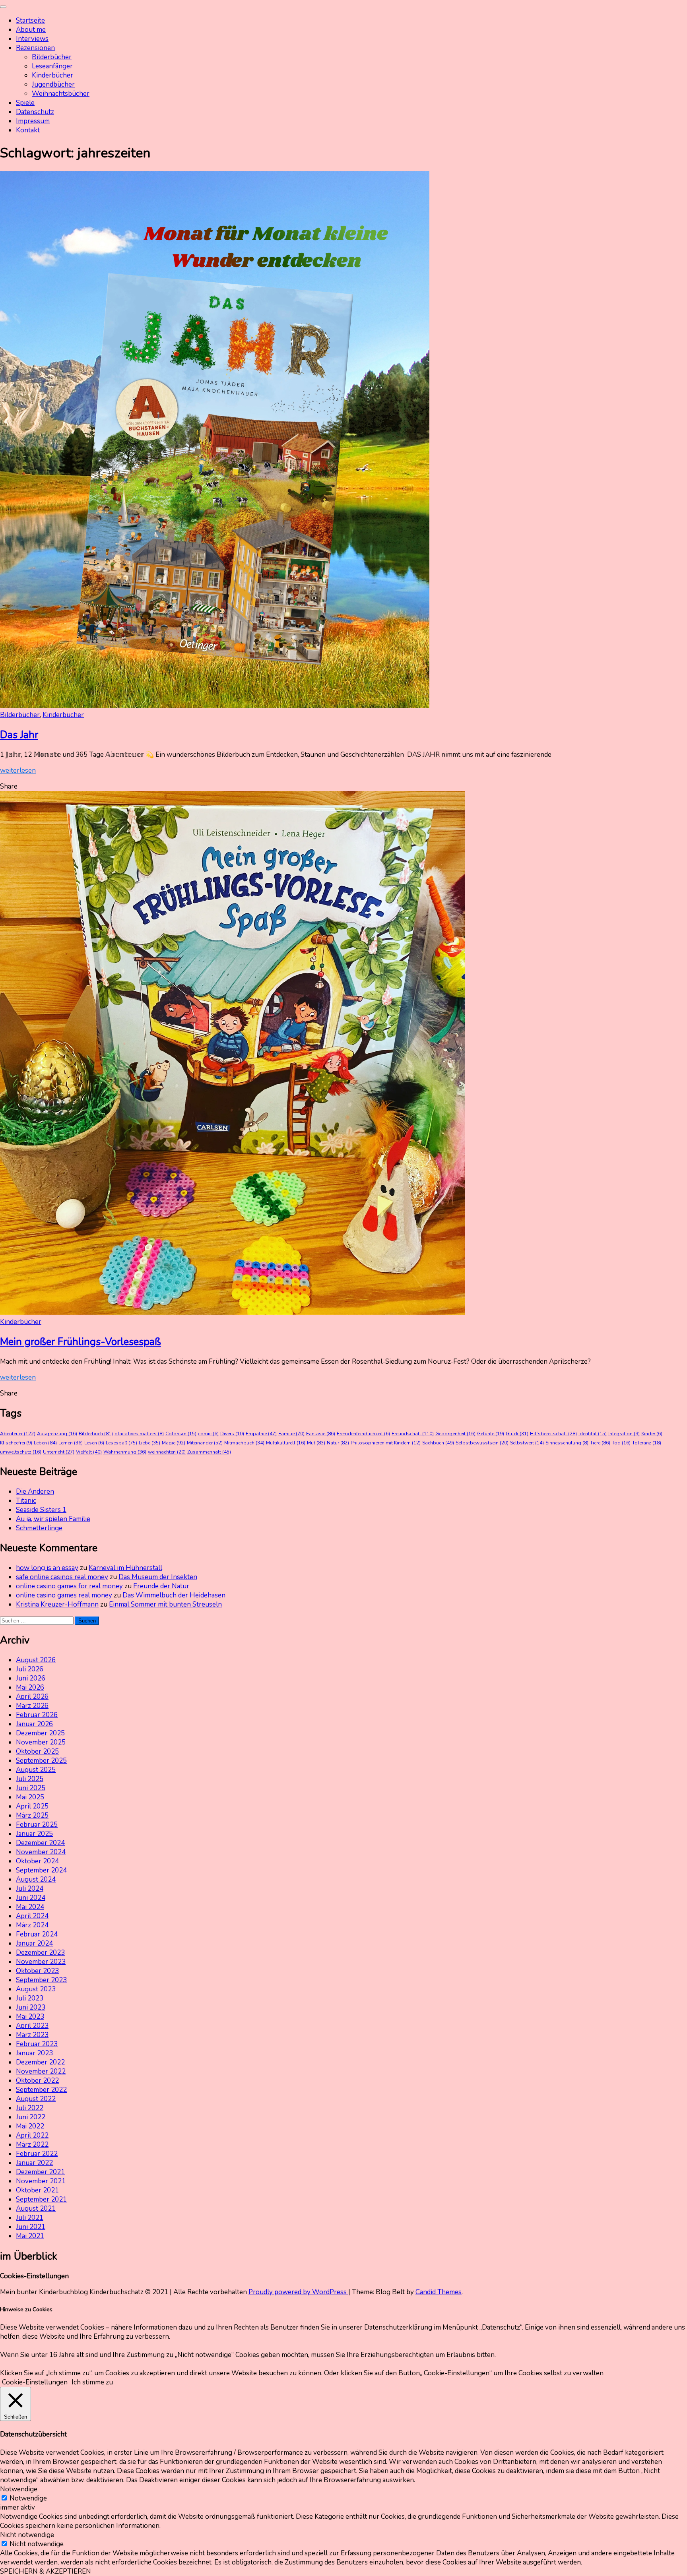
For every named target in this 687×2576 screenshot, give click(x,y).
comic (208, 1434)
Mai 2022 (30, 2126)
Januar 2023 (34, 2053)
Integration (624, 1434)
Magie (174, 1443)
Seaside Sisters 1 (41, 1510)
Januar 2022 (34, 2163)
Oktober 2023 (37, 1971)
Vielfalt (89, 1452)
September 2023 (41, 1980)
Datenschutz (35, 112)
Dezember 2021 (40, 2172)
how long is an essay (47, 1568)
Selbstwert (527, 1443)
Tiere (600, 1443)
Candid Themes (439, 2292)
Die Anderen (35, 1492)
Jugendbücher (53, 84)
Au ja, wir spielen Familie (53, 1519)
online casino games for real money (69, 1586)
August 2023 (36, 1989)
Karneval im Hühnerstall (125, 1568)
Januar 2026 (34, 1724)
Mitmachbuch (244, 1443)
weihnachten (167, 1452)
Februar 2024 (37, 1934)
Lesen (94, 1443)
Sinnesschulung (567, 1443)
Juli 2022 (30, 2108)
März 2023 (32, 2035)
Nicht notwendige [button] (27, 2535)
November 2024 (41, 1852)
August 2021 (36, 2209)
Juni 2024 (31, 1898)
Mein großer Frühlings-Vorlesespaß (81, 1342)
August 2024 (36, 1879)
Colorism (181, 1434)
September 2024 (41, 1870)
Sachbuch (438, 1443)
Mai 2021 (30, 2236)
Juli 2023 (30, 1998)
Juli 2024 (30, 1889)
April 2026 (32, 1697)
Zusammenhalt (209, 1452)
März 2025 (32, 1815)
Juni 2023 (31, 2007)
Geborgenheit (455, 1434)
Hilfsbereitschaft (553, 1434)
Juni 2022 (31, 2117)
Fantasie (321, 1434)
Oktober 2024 (37, 1861)
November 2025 (41, 1742)
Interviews (32, 39)
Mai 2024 (30, 1907)
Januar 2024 (34, 1943)
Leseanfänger (52, 66)
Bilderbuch (96, 1434)
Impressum (33, 121)
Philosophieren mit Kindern (386, 1443)
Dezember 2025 (40, 1733)
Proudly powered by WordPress (298, 2292)
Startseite (30, 20)
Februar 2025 (37, 1825)
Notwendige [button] (19, 2489)
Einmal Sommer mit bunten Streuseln (165, 1604)
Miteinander (205, 1443)
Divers (232, 1434)
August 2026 (36, 1660)
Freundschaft (413, 1434)
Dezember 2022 (40, 2062)
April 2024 (32, 1916)
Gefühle (491, 1434)
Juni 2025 (31, 1788)
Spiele (25, 103)
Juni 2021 (31, 2227)
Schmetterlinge (39, 1528)
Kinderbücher (52, 75)
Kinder (652, 1434)
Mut (316, 1443)
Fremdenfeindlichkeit (363, 1434)
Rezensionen (35, 48)
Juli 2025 (30, 1779)
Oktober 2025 (37, 1751)
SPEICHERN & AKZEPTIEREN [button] (46, 2571)
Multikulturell (286, 1443)
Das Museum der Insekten (158, 1577)
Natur (338, 1443)
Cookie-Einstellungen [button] (35, 2382)
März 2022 (32, 2145)
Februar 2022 (37, 2154)
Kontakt (28, 130)
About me (31, 30)
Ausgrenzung (57, 1434)
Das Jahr (19, 735)
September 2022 (41, 2090)
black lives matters (139, 1434)
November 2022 (41, 2071)
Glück (517, 1434)
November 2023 (41, 1962)
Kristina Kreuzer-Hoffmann (57, 1604)
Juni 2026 (31, 1678)
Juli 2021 (30, 2218)
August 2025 (36, 1770)
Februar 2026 (37, 1715)
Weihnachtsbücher (61, 94)
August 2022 (36, 2099)
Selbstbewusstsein (482, 1443)
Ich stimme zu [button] (92, 2382)
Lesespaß (121, 1443)
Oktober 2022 (37, 2081)
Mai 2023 (30, 2017)
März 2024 (32, 1925)
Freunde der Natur (161, 1586)
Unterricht (59, 1452)
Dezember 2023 (40, 1953)
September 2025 (41, 1761)
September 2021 (41, 2199)
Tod (621, 1443)
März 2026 (32, 1706)
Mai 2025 (30, 1797)
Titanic (26, 1501)
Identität (593, 1434)
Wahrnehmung (125, 1452)
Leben (45, 1443)
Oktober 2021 (37, 2190)
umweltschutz (21, 1452)
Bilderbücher (52, 57)
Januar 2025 (34, 1834)
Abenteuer (18, 1434)
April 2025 (32, 1806)
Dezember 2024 (40, 1843)
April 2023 (32, 2026)
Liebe (149, 1443)
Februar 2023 (37, 2044)
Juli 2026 (30, 1669)
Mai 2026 (30, 1687)
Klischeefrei (16, 1443)
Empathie (261, 1434)
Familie (291, 1434)
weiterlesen (18, 770)
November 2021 (41, 2181)
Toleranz (647, 1443)
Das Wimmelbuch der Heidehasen (174, 1595)
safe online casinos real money (62, 1577)
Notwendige (28, 2498)
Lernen (71, 1443)
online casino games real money (64, 1595)
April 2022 (32, 2135)
